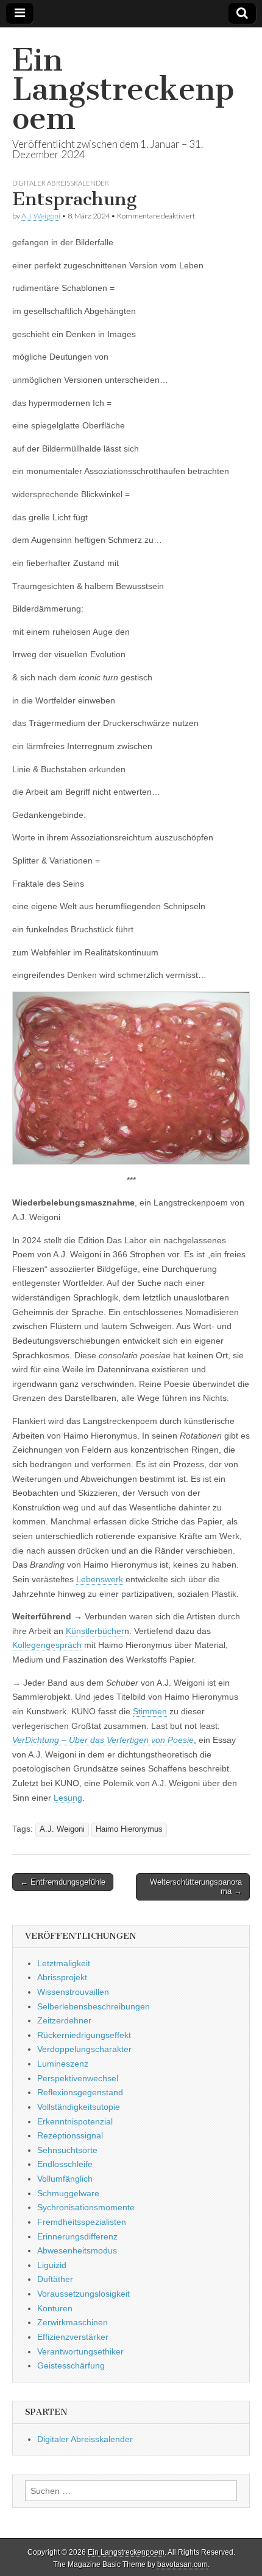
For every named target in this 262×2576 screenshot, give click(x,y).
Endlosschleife (65, 2164)
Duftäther (55, 2279)
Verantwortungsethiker (80, 2351)
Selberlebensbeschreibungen (94, 2006)
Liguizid (52, 2265)
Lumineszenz (63, 2064)
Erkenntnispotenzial (75, 2121)
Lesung (68, 1798)
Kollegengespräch (47, 1645)
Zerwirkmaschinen (73, 2322)
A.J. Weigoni (41, 216)
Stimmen (150, 1711)
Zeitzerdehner (64, 2020)
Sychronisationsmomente (86, 2207)
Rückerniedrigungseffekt (84, 2035)
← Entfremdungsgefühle (63, 1882)
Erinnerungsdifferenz (77, 2236)
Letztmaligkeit (64, 1963)
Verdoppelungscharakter (84, 2049)
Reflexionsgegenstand (80, 2092)
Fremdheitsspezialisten (82, 2222)
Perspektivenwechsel (78, 2078)
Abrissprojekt (62, 1977)
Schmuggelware (68, 2193)
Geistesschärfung (71, 2365)
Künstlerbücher (95, 1631)
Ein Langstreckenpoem (123, 89)
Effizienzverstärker (73, 2337)
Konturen (55, 2308)
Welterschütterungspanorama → (196, 1887)
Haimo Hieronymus (129, 1829)
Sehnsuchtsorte (67, 2150)
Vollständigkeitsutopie (79, 2107)
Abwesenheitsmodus (77, 2250)
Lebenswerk (100, 1579)
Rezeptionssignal (70, 2135)
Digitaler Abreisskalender (61, 183)
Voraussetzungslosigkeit (83, 2294)
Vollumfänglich (65, 2179)
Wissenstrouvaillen (73, 1992)
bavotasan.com (182, 2564)
